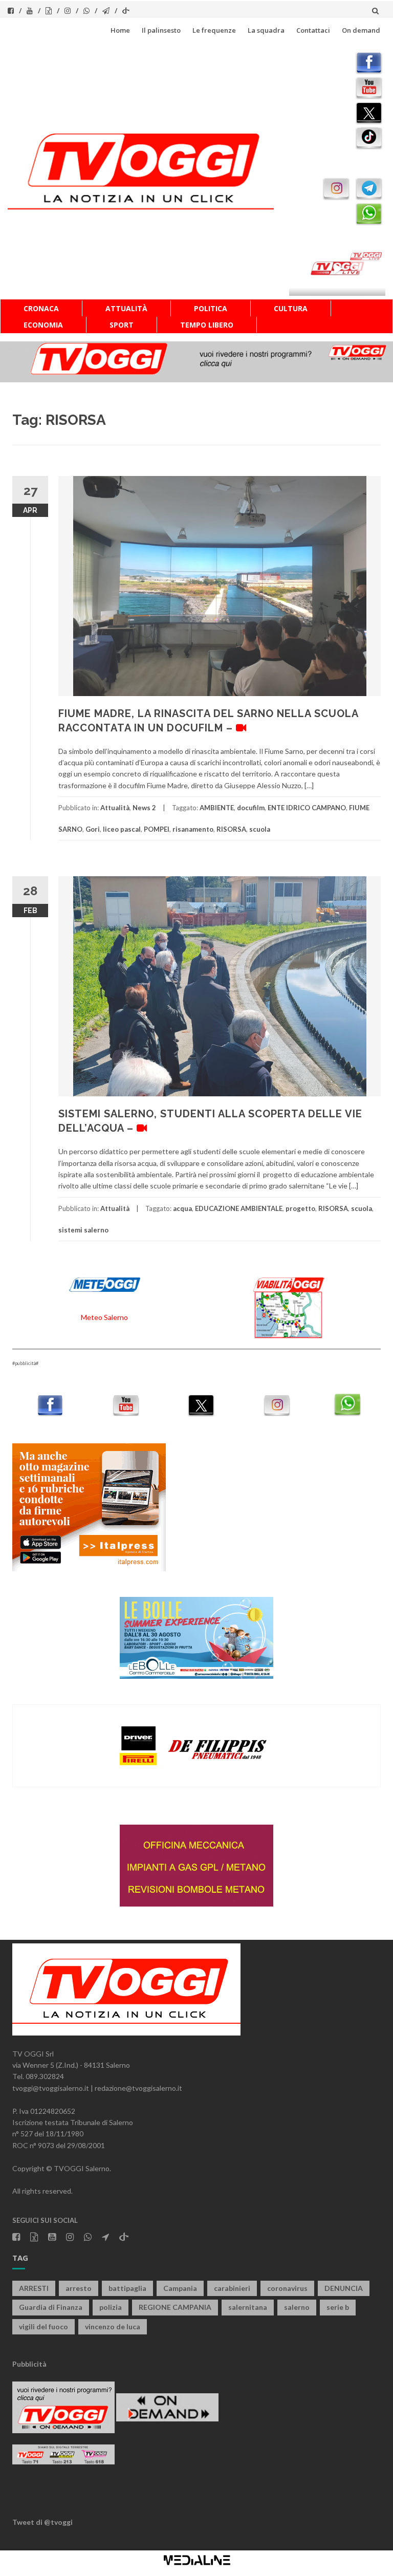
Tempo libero (207, 325)
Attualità (126, 308)
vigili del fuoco (43, 2326)
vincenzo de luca (113, 2326)
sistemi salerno (83, 1230)
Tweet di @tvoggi (42, 2522)
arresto (79, 2288)
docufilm (251, 808)
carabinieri (232, 2288)
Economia (43, 325)
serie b (338, 2307)
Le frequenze (214, 30)
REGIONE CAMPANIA (175, 2307)
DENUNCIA (344, 2288)
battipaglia (127, 2288)
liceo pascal (122, 829)
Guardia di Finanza (51, 2307)
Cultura (291, 308)
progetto (300, 1208)
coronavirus (287, 2288)
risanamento (193, 829)
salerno (297, 2307)
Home (120, 30)
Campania (180, 2288)
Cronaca (41, 308)
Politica (211, 308)
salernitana (248, 2307)
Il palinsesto (161, 30)
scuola (260, 829)
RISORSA (231, 829)
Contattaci (313, 30)
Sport (122, 325)
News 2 (144, 808)
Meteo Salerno (104, 1317)
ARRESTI (34, 2288)
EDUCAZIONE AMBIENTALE (239, 1208)
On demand (361, 30)
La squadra (266, 30)
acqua (182, 1208)
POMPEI (157, 829)
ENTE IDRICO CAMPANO (307, 808)
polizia (111, 2307)
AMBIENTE (217, 808)
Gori (93, 829)
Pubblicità (29, 2364)
